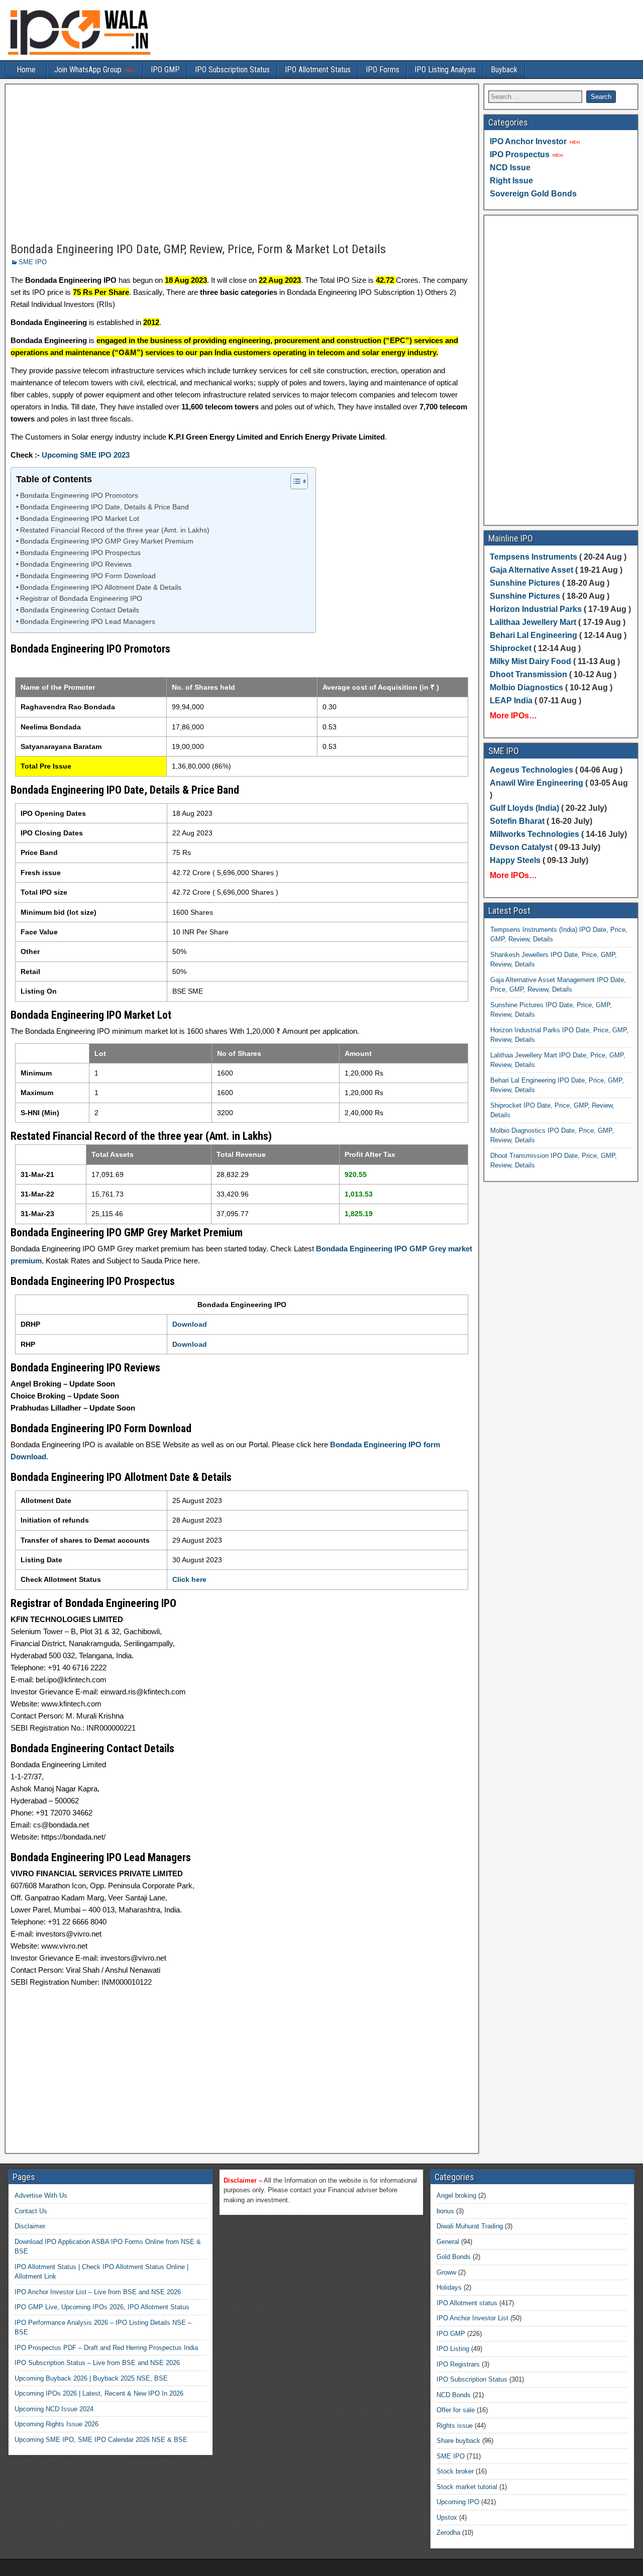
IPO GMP (165, 70)
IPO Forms (383, 70)
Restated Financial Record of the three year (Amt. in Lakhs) (115, 530)
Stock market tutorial (467, 2487)
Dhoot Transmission (528, 674)
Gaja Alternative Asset (531, 570)
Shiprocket (511, 648)
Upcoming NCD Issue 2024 (54, 2409)
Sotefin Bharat (517, 821)
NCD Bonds (454, 2395)
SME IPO (33, 262)
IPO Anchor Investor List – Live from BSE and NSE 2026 (98, 2292)
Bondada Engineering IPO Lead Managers (88, 622)
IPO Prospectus (520, 154)
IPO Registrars (458, 2364)
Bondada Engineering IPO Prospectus (80, 553)
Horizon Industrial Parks (536, 609)
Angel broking (456, 2195)
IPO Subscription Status (232, 70)
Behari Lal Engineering (533, 635)
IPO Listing (453, 2349)
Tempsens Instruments (533, 557)
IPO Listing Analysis (445, 70)
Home (26, 70)
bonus (445, 2211)
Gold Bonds (454, 2257)
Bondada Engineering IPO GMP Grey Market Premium (107, 541)
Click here (189, 1579)
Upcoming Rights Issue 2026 (57, 2424)
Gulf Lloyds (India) (525, 808)
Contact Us (31, 2211)
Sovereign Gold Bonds (533, 194)
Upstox (447, 2517)
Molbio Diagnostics (526, 687)
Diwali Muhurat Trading (470, 2226)
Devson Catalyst (521, 847)
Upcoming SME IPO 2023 (86, 455)
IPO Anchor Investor (528, 141)
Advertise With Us (41, 2195)
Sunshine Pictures (525, 583)
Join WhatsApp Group (89, 70)
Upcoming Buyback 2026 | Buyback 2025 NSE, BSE (91, 2378)
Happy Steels (515, 860)
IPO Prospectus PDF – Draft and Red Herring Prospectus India (106, 2348)
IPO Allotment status (467, 2303)
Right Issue (511, 181)
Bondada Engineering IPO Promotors (79, 496)
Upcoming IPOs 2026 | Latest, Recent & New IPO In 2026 (99, 2393)
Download (190, 1324)
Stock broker (455, 2471)
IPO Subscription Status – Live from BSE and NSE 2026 (97, 2363)
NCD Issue (510, 168)
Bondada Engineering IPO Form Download (88, 576)
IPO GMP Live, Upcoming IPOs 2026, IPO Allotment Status (102, 2307)
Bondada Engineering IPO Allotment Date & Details (101, 587)
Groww (446, 2272)
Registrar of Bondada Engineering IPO (81, 599)
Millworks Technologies (534, 834)
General (448, 2242)
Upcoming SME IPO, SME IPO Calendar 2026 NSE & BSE (101, 2440)
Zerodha (448, 2533)
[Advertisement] (242, 164)
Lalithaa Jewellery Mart (533, 622)
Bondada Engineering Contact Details (80, 610)
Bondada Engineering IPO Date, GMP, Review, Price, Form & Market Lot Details (198, 249)
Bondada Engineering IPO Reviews (76, 564)
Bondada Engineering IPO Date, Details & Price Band (104, 507)
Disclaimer (30, 2226)
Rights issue (455, 2426)
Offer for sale (456, 2410)
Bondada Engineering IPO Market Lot (80, 519)
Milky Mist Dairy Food (530, 661)
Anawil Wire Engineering (537, 783)
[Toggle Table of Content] (294, 481)
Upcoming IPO (458, 2502)
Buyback (504, 70)
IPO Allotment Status (318, 70)
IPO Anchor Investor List (472, 2318)
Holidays (449, 2287)
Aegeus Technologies (531, 770)
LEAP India (511, 701)
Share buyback (458, 2441)
